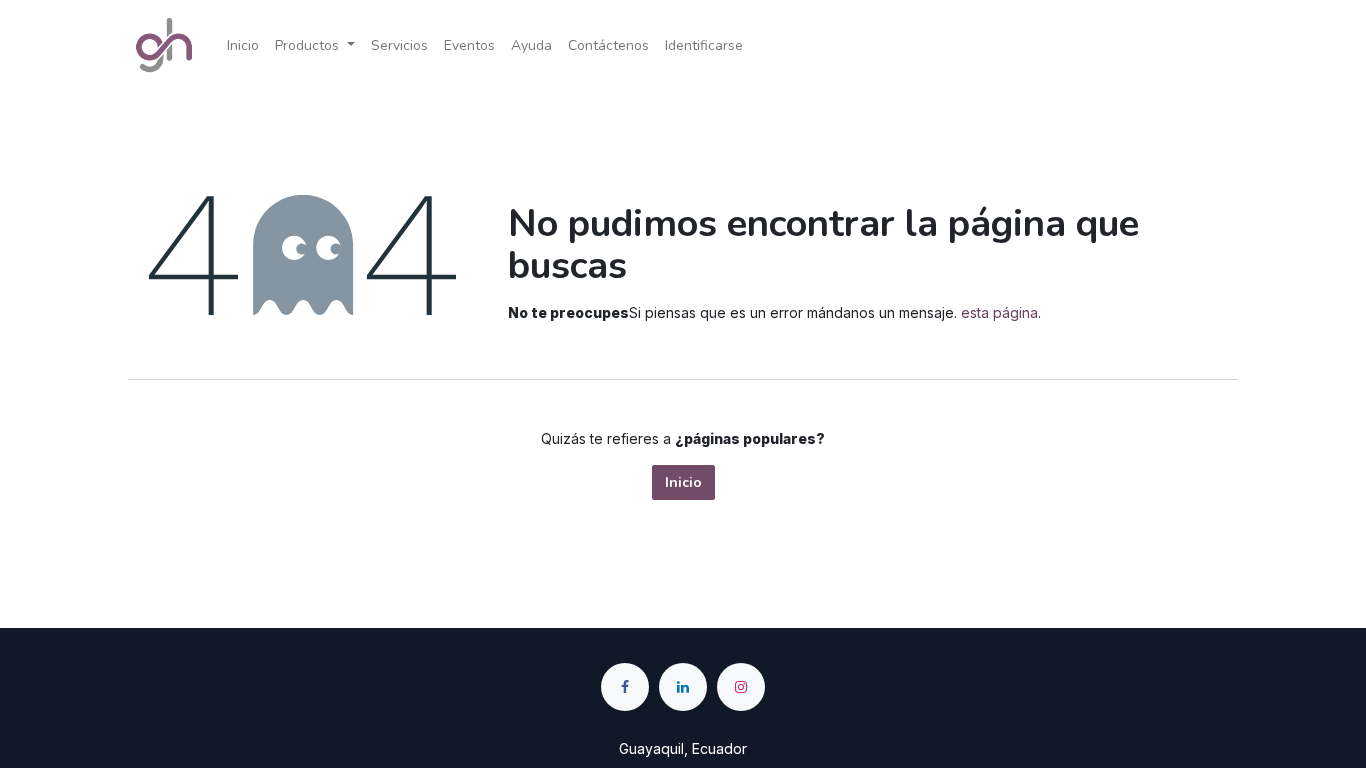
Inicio (683, 482)
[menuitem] (243, 45)
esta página (999, 312)
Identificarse (704, 45)
